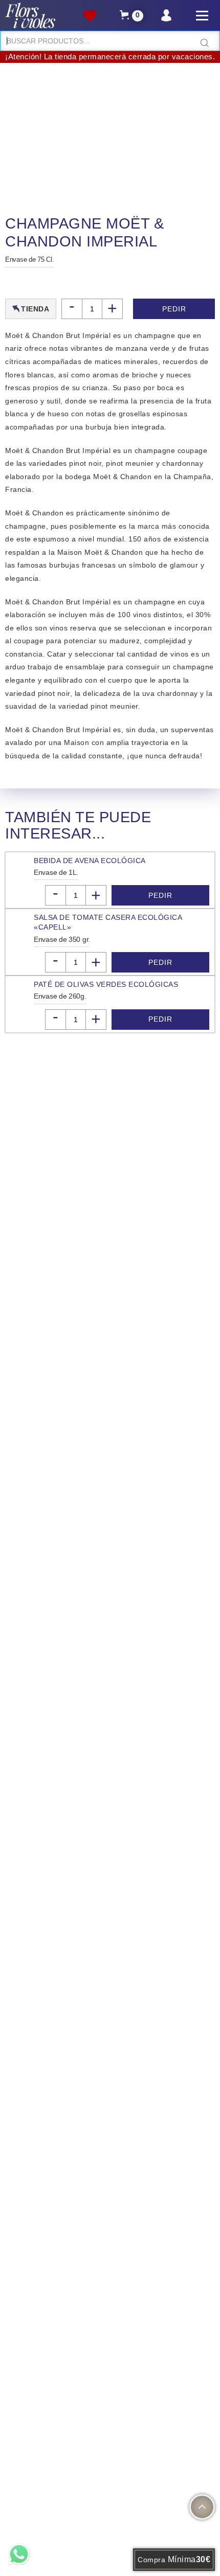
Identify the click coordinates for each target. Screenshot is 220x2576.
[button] (131, 16)
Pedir (174, 309)
